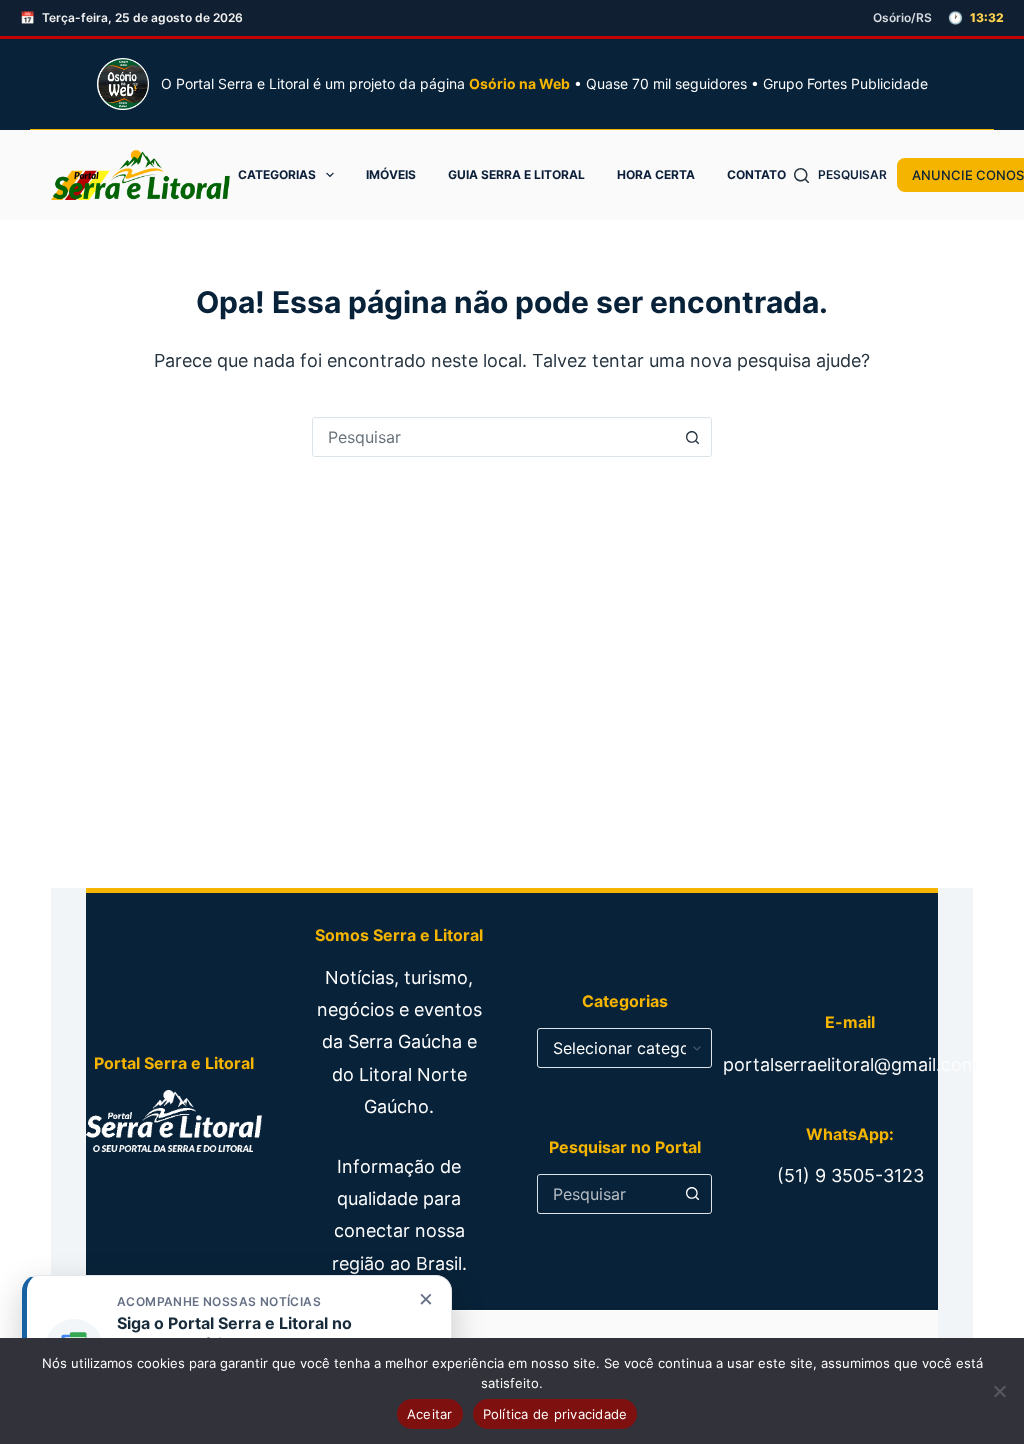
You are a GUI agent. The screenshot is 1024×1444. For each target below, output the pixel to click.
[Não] (999, 1391)
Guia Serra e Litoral (516, 174)
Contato (756, 174)
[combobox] (493, 437)
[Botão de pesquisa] (692, 437)
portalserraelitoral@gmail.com (850, 1064)
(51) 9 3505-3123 (850, 1175)
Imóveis (391, 174)
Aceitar (430, 1414)
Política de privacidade (555, 1414)
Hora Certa (656, 174)
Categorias (277, 174)
